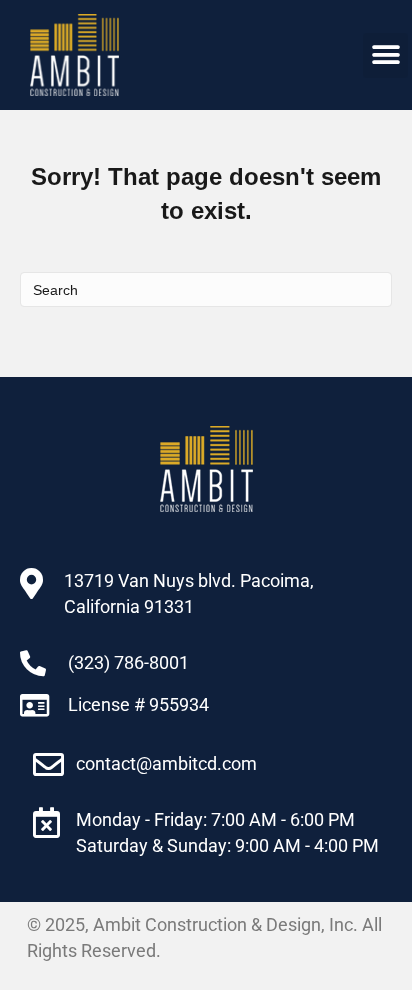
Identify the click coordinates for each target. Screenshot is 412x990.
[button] (385, 55)
